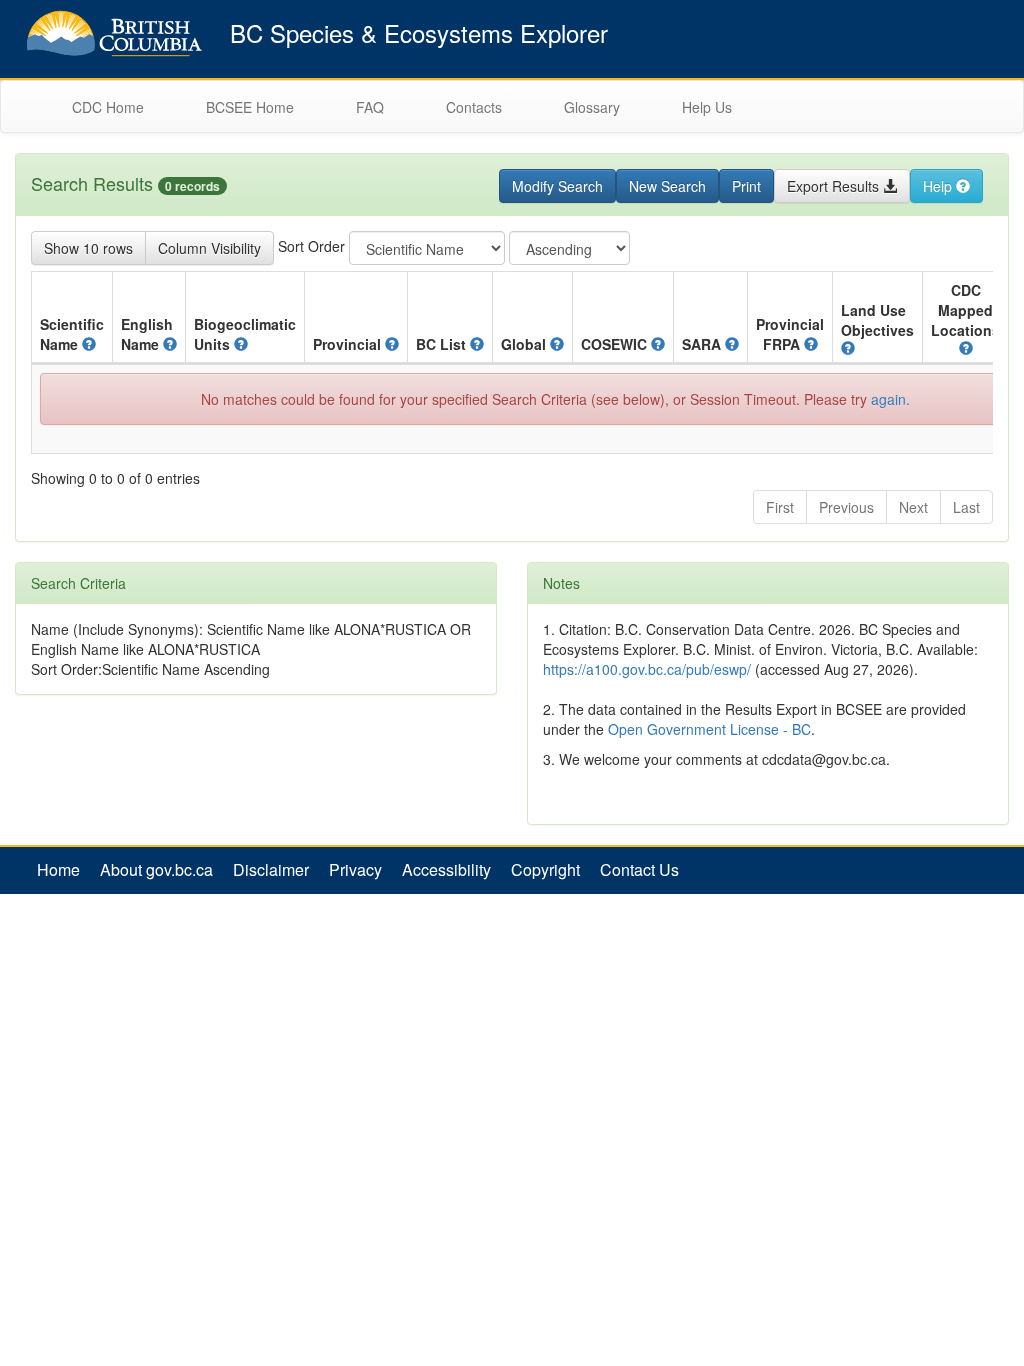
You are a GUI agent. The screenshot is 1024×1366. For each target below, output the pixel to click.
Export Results (835, 186)
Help (939, 186)
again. (890, 399)
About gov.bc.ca (156, 870)
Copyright (545, 870)
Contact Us (639, 870)
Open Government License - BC (709, 729)
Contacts (474, 107)
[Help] (89, 344)
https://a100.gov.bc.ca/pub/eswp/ (647, 669)
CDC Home (108, 107)
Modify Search (557, 186)
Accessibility (446, 870)
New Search (667, 186)
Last (966, 507)
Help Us (707, 107)
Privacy (355, 870)
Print (746, 186)
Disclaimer (271, 870)
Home (58, 870)
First (780, 507)
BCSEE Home (250, 107)
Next (913, 507)
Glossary (592, 107)
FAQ (370, 107)
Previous (846, 507)
